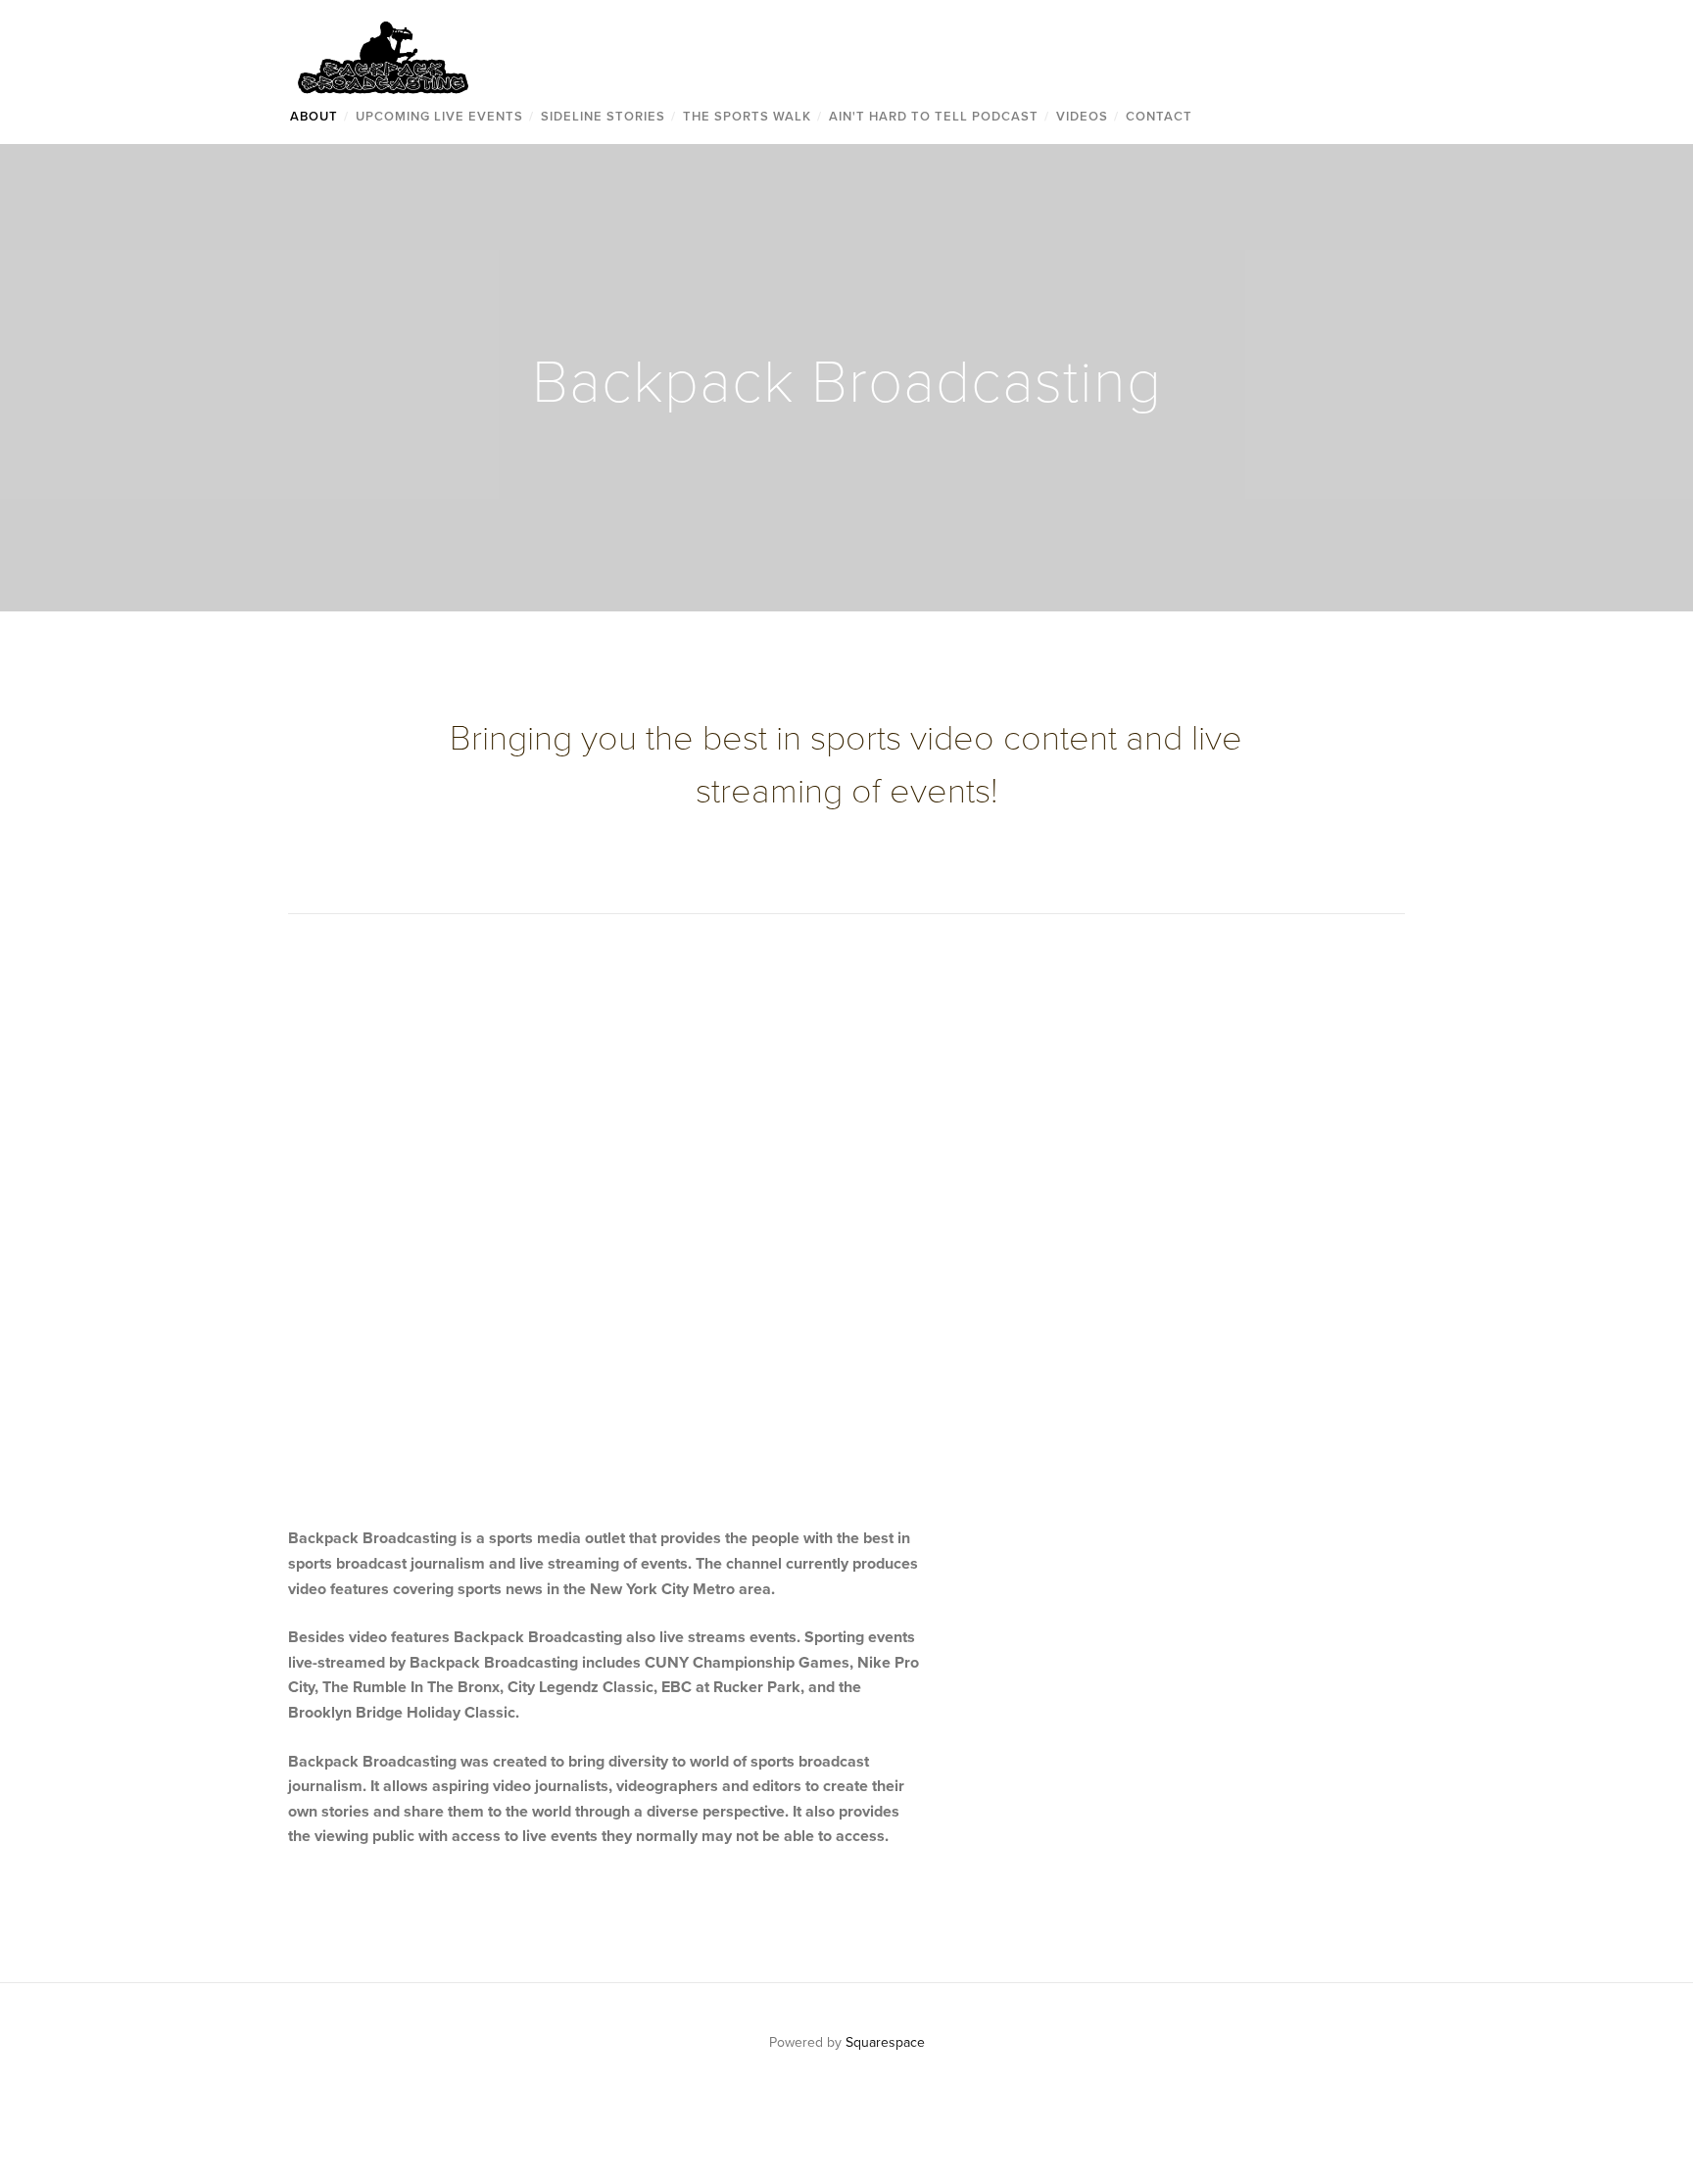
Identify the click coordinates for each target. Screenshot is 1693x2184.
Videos (1082, 116)
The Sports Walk (747, 116)
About (314, 116)
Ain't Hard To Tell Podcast (934, 116)
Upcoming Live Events (439, 116)
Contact (1159, 116)
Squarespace (885, 2042)
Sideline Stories (603, 116)
